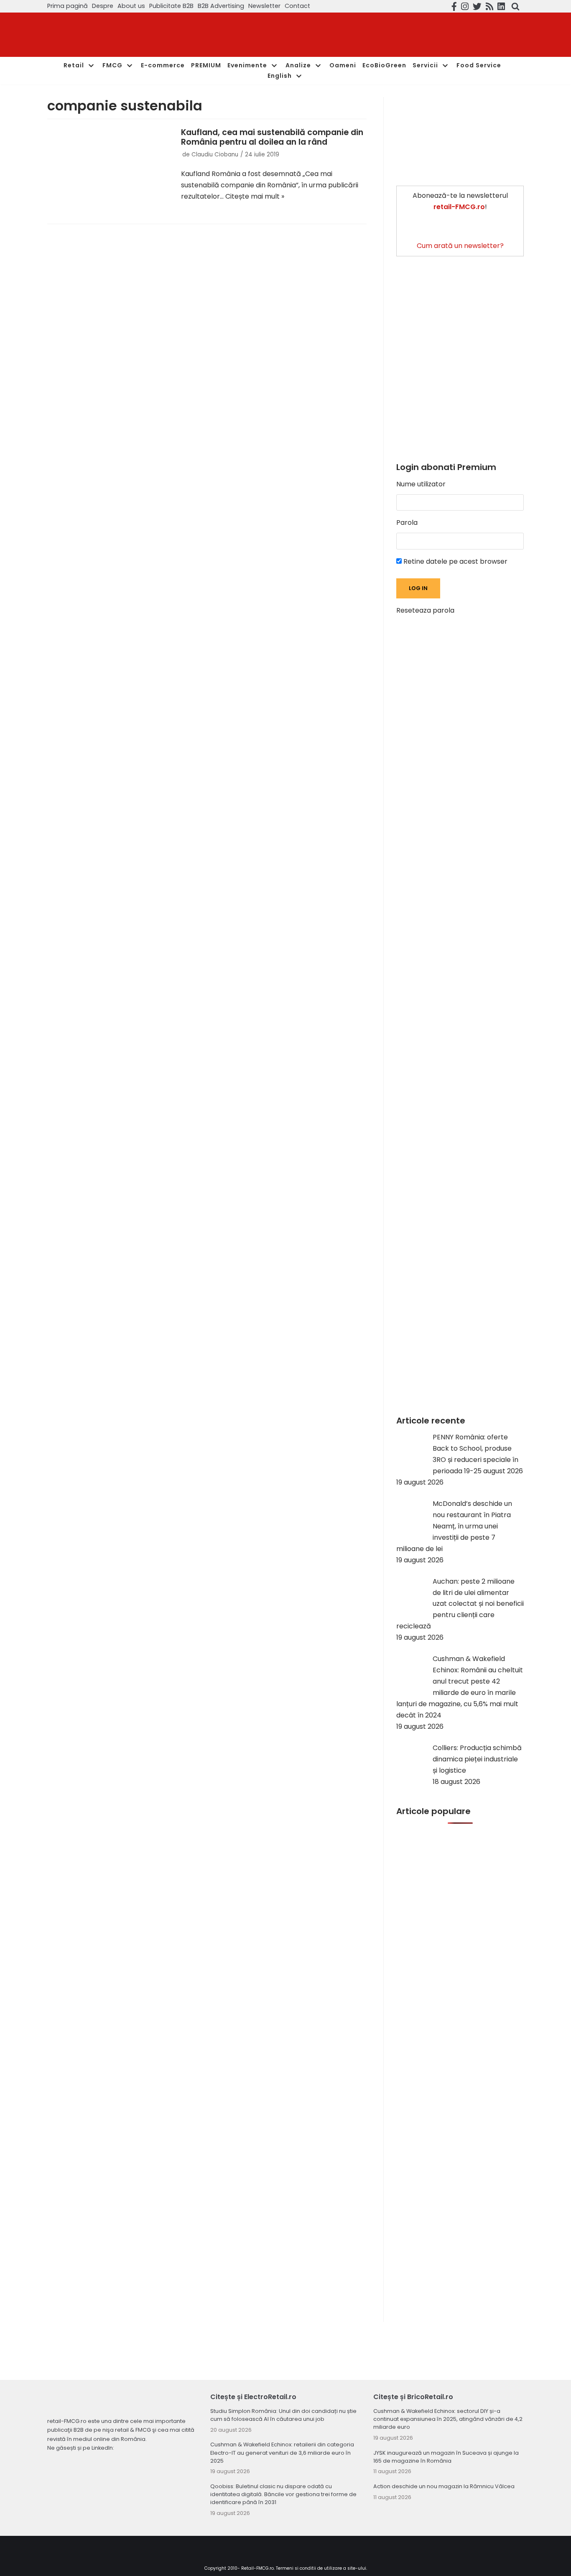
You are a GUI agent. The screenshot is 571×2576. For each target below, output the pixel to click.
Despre (103, 6)
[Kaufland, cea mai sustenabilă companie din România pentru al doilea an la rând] (110, 169)
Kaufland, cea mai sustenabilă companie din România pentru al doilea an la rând (272, 137)
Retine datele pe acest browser (455, 561)
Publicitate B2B (171, 6)
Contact (297, 6)
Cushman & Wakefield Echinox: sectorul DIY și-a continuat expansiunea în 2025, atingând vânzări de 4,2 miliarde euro (448, 2419)
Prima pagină (68, 6)
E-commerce (163, 65)
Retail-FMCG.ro (257, 2568)
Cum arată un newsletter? (460, 246)
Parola (407, 523)
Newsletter (264, 6)
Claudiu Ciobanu (215, 155)
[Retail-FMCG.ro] (110, 35)
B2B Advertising (221, 6)
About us (131, 6)
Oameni (343, 65)
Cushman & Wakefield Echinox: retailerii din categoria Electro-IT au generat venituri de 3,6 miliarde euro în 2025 (282, 2452)
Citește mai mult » (255, 196)
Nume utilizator (421, 484)
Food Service (479, 65)
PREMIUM (206, 65)
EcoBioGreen (384, 65)
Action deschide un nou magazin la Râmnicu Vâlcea (444, 2486)
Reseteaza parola (425, 610)
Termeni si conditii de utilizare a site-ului (321, 2568)
